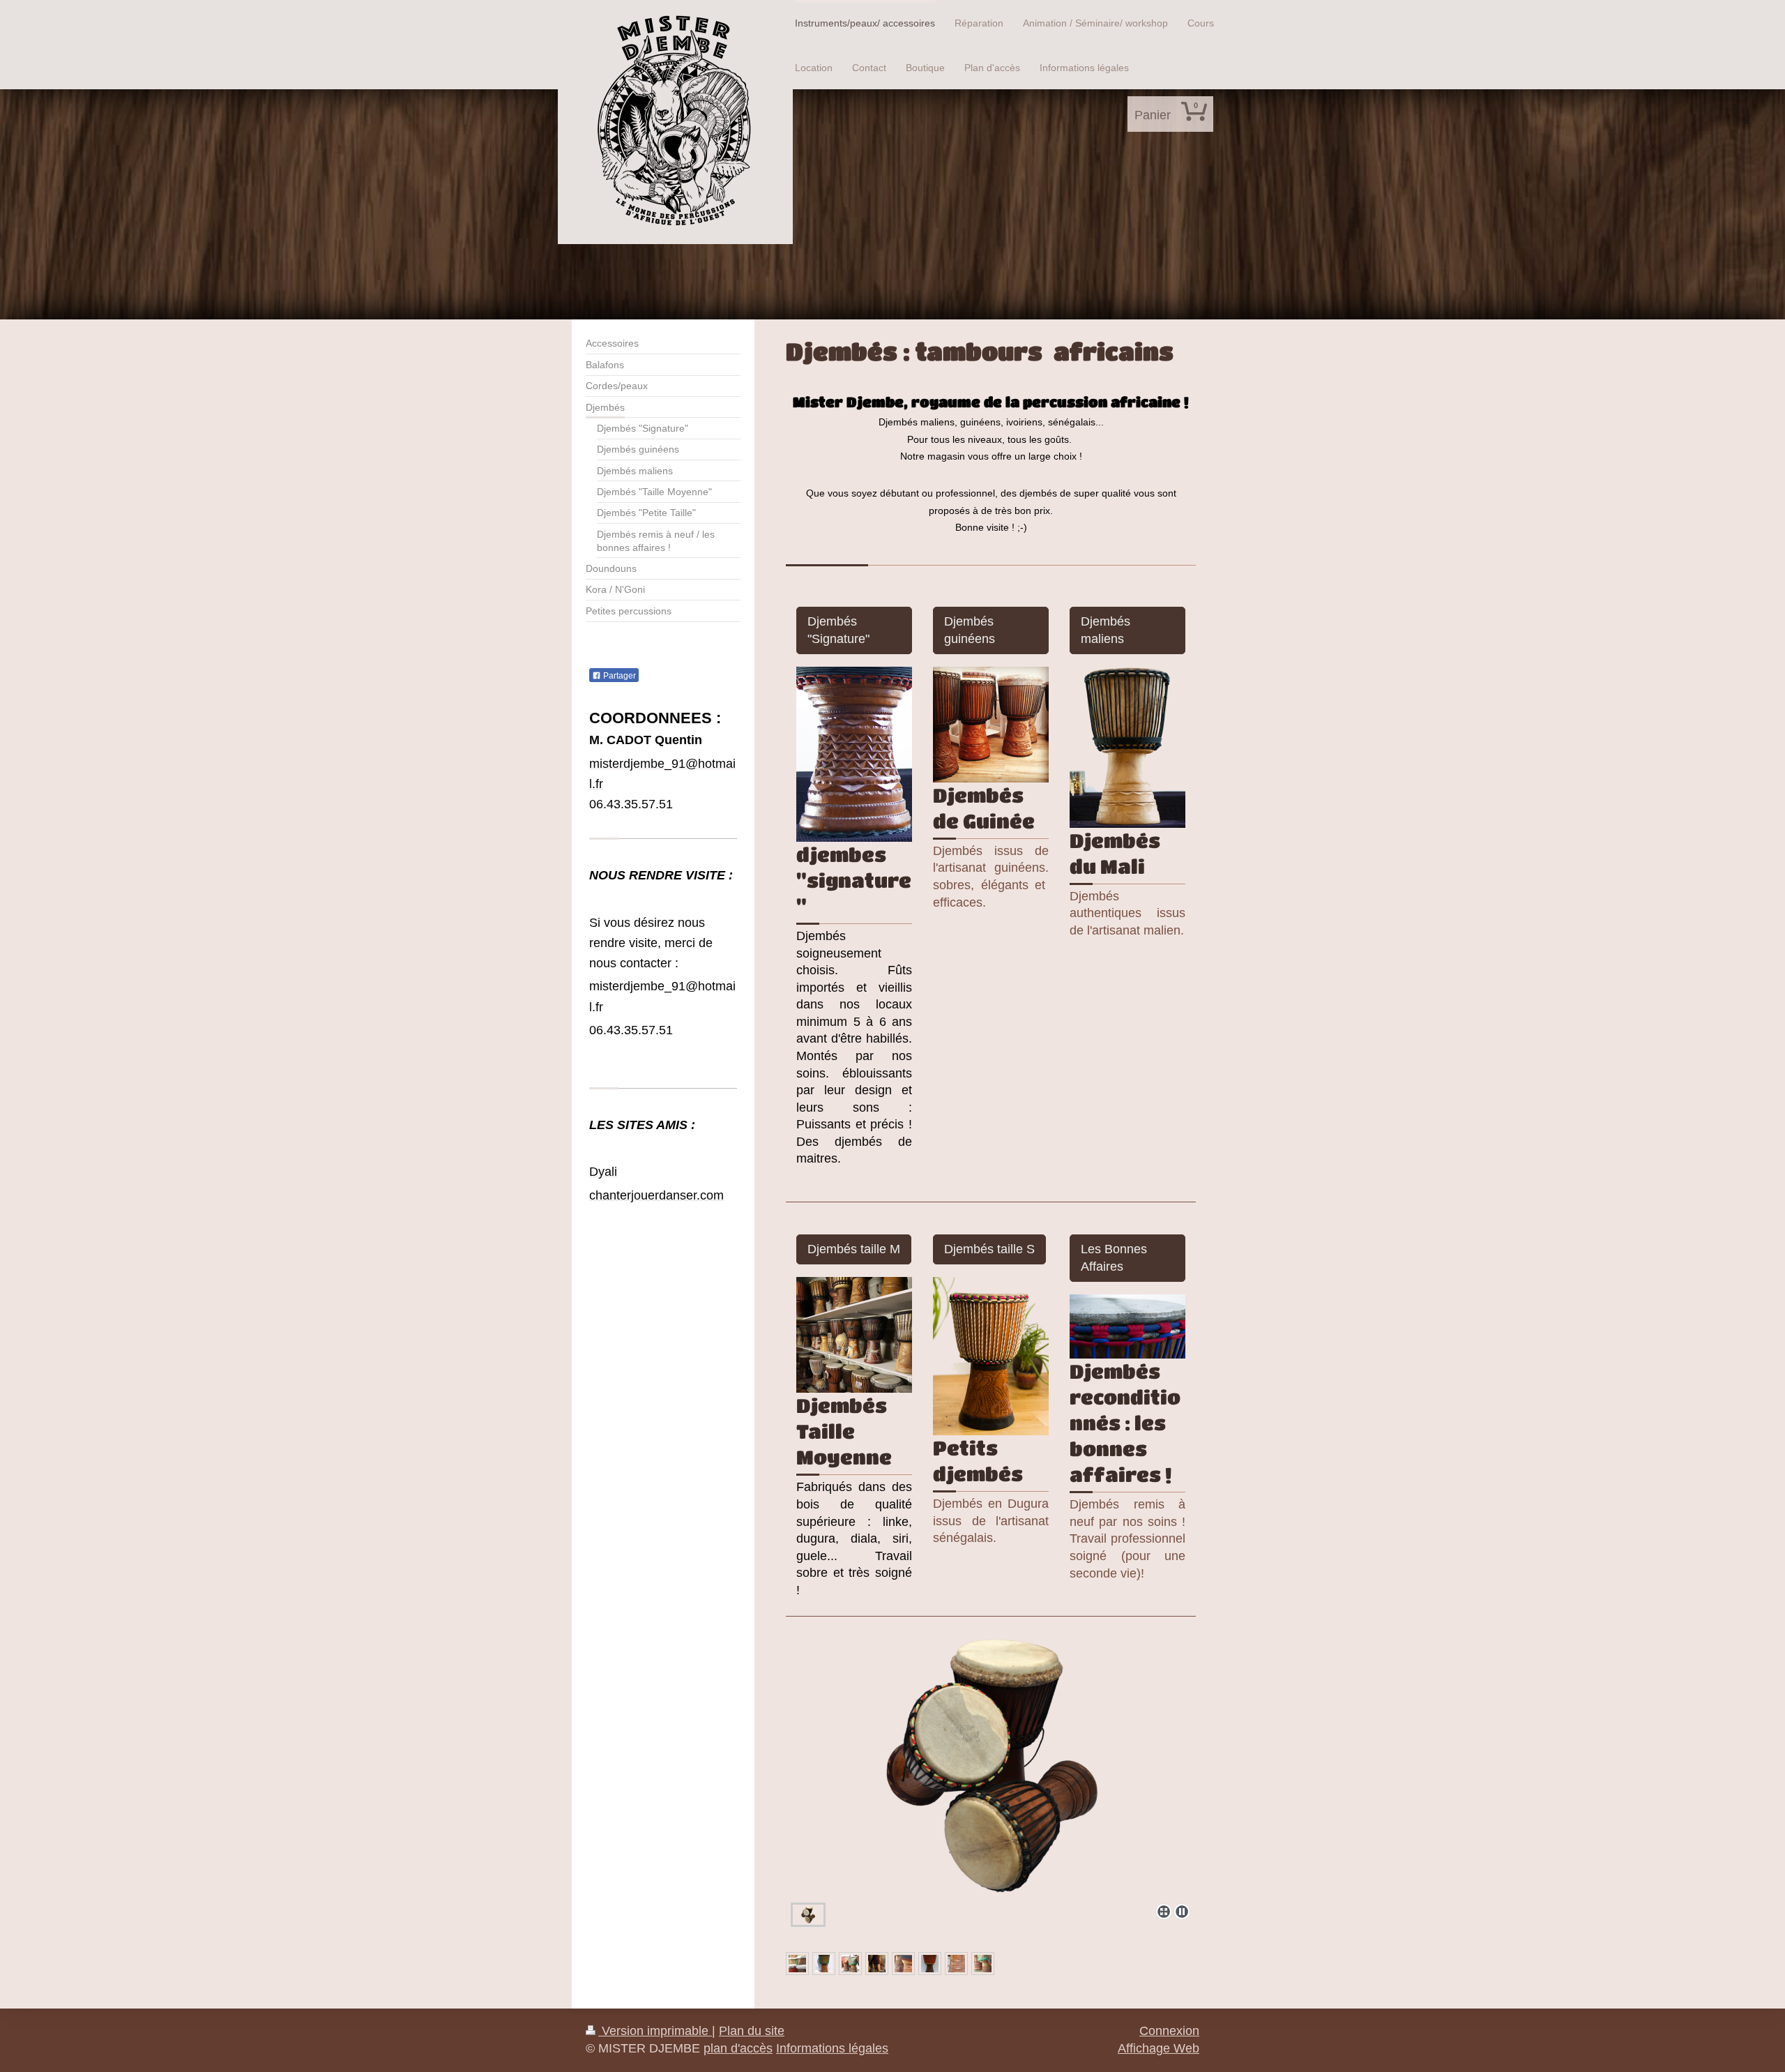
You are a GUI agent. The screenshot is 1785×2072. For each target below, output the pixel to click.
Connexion (1169, 2031)
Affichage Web (1159, 2048)
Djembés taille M (854, 1249)
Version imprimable (655, 2031)
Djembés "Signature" (838, 630)
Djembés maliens (1106, 630)
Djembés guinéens (970, 630)
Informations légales (832, 2048)
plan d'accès (738, 2048)
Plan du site (752, 2031)
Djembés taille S (989, 1249)
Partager (618, 676)
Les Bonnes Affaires (1114, 1258)
